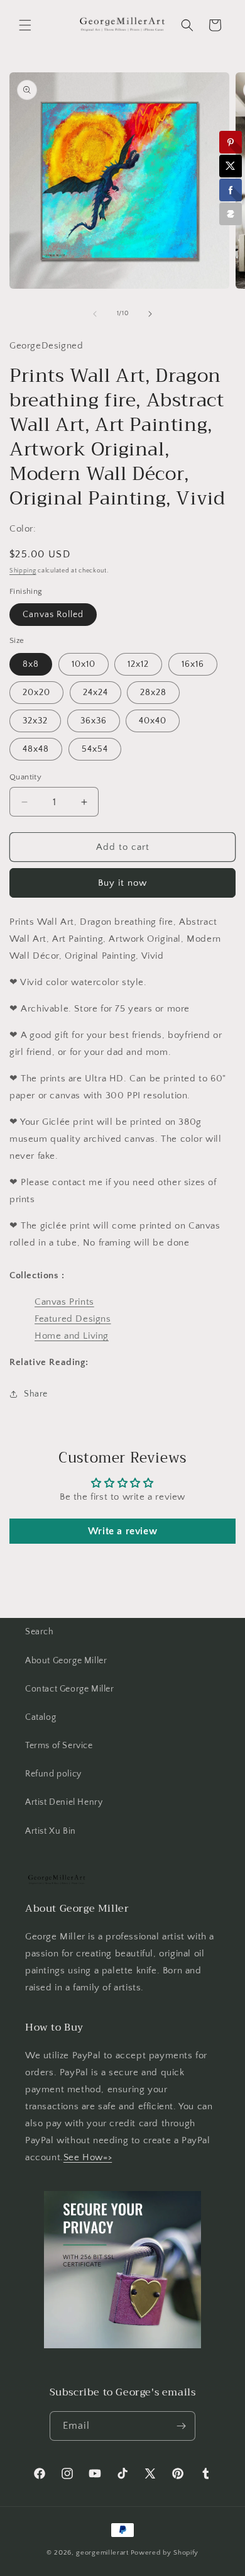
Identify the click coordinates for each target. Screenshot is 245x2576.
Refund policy (53, 1774)
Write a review (122, 1531)
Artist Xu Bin (51, 1831)
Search (40, 1632)
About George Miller (66, 1661)
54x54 (95, 749)
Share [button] (36, 1394)
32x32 (35, 721)
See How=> (88, 2157)
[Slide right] (150, 314)
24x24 (95, 693)
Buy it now (122, 883)
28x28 (153, 693)
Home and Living (72, 1336)
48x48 (36, 749)
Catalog (41, 1717)
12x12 (138, 664)
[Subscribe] (181, 2426)
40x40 (153, 721)
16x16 (193, 664)
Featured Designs (73, 1319)
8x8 (31, 664)
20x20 (36, 693)
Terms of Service (59, 1746)
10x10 (84, 664)
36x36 (94, 721)
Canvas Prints (64, 1302)
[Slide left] (95, 314)
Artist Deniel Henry (64, 1802)
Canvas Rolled (53, 615)
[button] (25, 25)
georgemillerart (102, 2553)
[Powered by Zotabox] (231, 214)
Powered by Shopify (165, 2553)
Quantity (25, 777)
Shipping (23, 571)
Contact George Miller (70, 1689)
